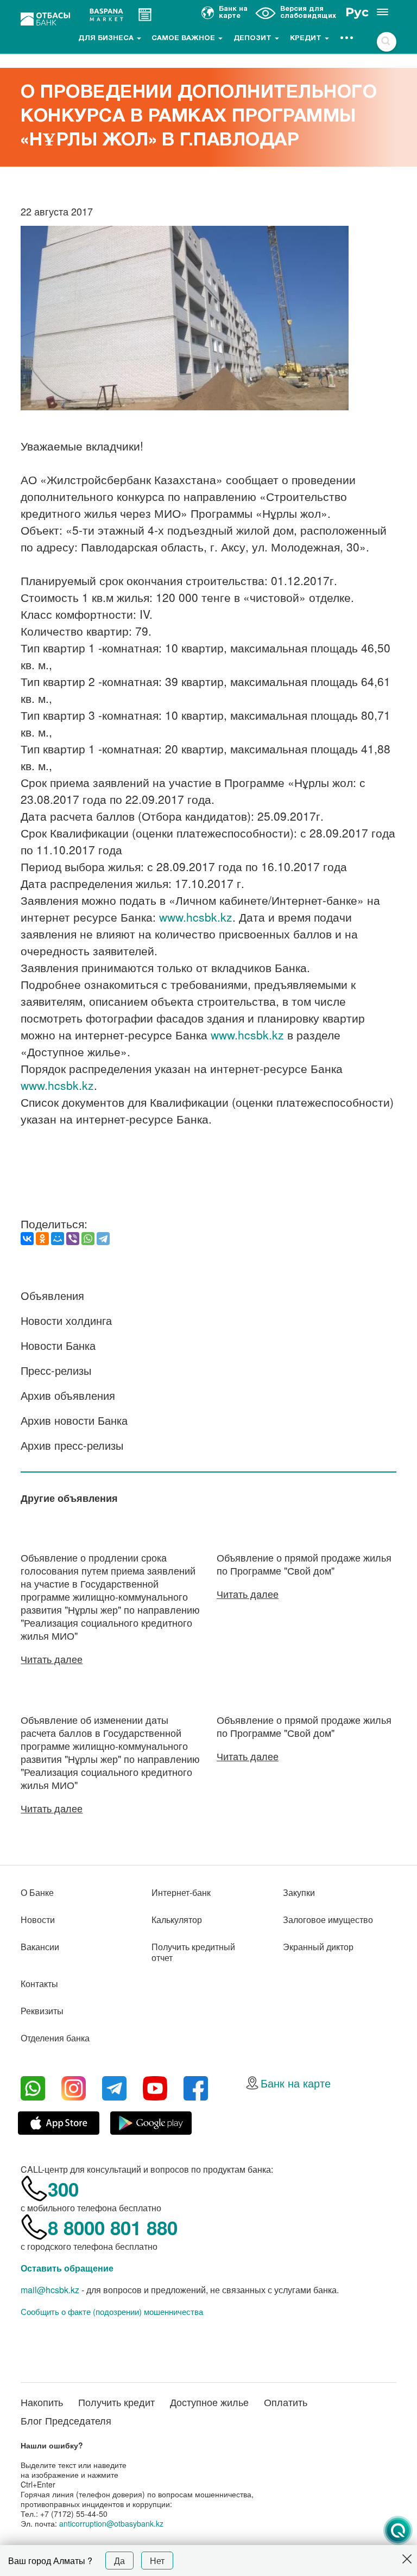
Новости (38, 1920)
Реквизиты (42, 2011)
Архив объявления (68, 1395)
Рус (357, 12)
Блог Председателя (66, 2420)
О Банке (37, 1892)
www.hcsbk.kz (196, 917)
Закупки (299, 1892)
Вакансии (40, 1947)
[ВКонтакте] (27, 1239)
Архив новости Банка (74, 1420)
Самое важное (184, 39)
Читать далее (52, 1659)
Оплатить (286, 2402)
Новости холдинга (66, 1320)
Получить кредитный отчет (193, 1952)
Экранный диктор (318, 1947)
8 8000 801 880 (113, 2228)
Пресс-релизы (56, 1370)
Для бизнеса (107, 39)
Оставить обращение (67, 2268)
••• (347, 39)
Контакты (39, 1984)
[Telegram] (103, 1239)
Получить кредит (116, 2402)
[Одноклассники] (42, 1239)
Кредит (307, 39)
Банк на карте (296, 2083)
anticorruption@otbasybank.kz (111, 2523)
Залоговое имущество (328, 1920)
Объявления (52, 1295)
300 (63, 2189)
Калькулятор (177, 1920)
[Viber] (73, 1239)
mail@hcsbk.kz (50, 2290)
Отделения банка (55, 2038)
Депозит (254, 39)
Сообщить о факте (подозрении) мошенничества (112, 2312)
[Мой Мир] (58, 1239)
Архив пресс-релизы (72, 1445)
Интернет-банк (181, 1892)
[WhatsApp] (88, 1239)
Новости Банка (58, 1345)
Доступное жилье (209, 2402)
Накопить (42, 2402)
